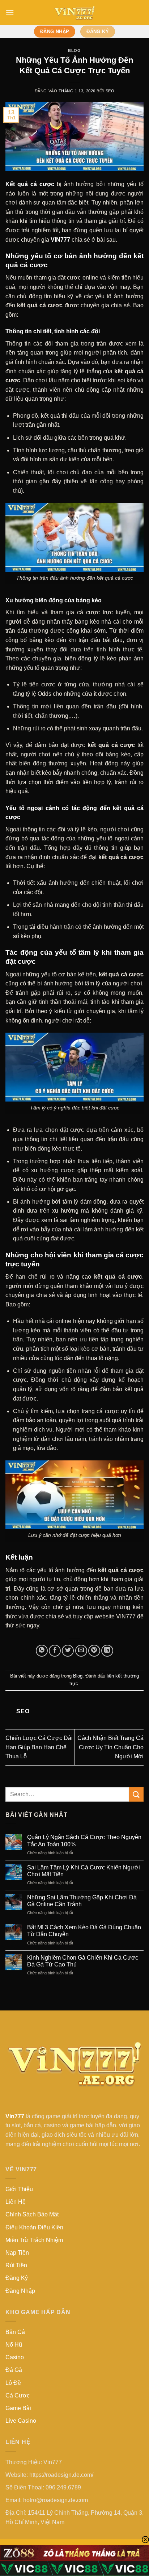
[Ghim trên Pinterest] (94, 1651)
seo (110, 91)
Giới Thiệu (19, 2189)
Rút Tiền (16, 2265)
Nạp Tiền (17, 2253)
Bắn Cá (15, 2332)
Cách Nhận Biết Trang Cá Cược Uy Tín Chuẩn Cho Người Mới (110, 1747)
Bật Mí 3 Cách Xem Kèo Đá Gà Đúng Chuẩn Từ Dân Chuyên (84, 1931)
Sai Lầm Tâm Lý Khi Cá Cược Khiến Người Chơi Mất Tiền (84, 1871)
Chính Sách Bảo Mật (32, 2214)
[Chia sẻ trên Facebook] (55, 1651)
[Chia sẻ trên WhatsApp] (42, 1651)
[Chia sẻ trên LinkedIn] (107, 1651)
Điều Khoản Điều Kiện (34, 2227)
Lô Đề (13, 2383)
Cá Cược (18, 2395)
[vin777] (74, 13)
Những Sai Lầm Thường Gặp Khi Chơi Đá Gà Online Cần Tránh (82, 1901)
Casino (15, 2357)
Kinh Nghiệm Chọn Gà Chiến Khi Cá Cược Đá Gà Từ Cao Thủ (83, 1961)
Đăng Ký (17, 2278)
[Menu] (10, 12)
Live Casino (21, 2421)
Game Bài (18, 2408)
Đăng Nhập (20, 2291)
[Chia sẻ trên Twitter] (68, 1651)
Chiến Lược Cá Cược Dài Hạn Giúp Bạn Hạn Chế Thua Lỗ (39, 1747)
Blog (74, 50)
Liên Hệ (16, 2202)
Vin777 (15, 2116)
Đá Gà (14, 2370)
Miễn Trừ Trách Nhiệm (34, 2240)
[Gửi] (136, 1794)
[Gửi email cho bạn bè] (81, 1651)
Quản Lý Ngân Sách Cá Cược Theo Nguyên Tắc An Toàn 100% (84, 1841)
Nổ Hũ (14, 2345)
